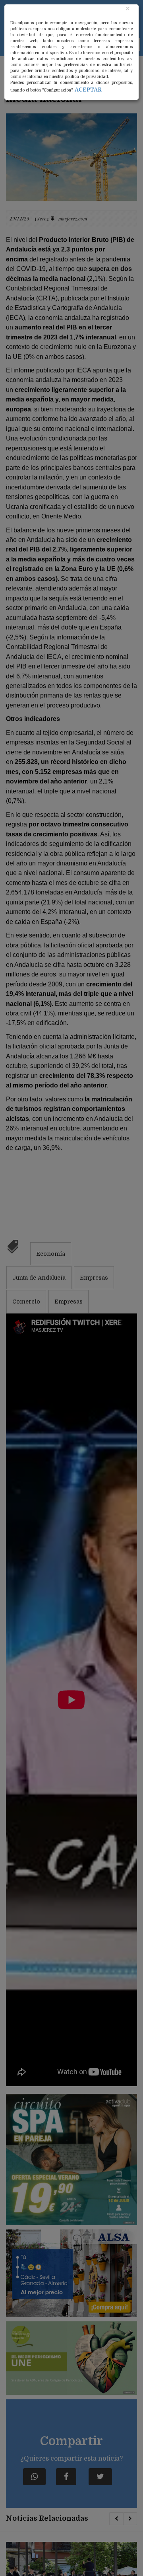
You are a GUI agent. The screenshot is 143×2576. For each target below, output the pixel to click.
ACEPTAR (88, 90)
